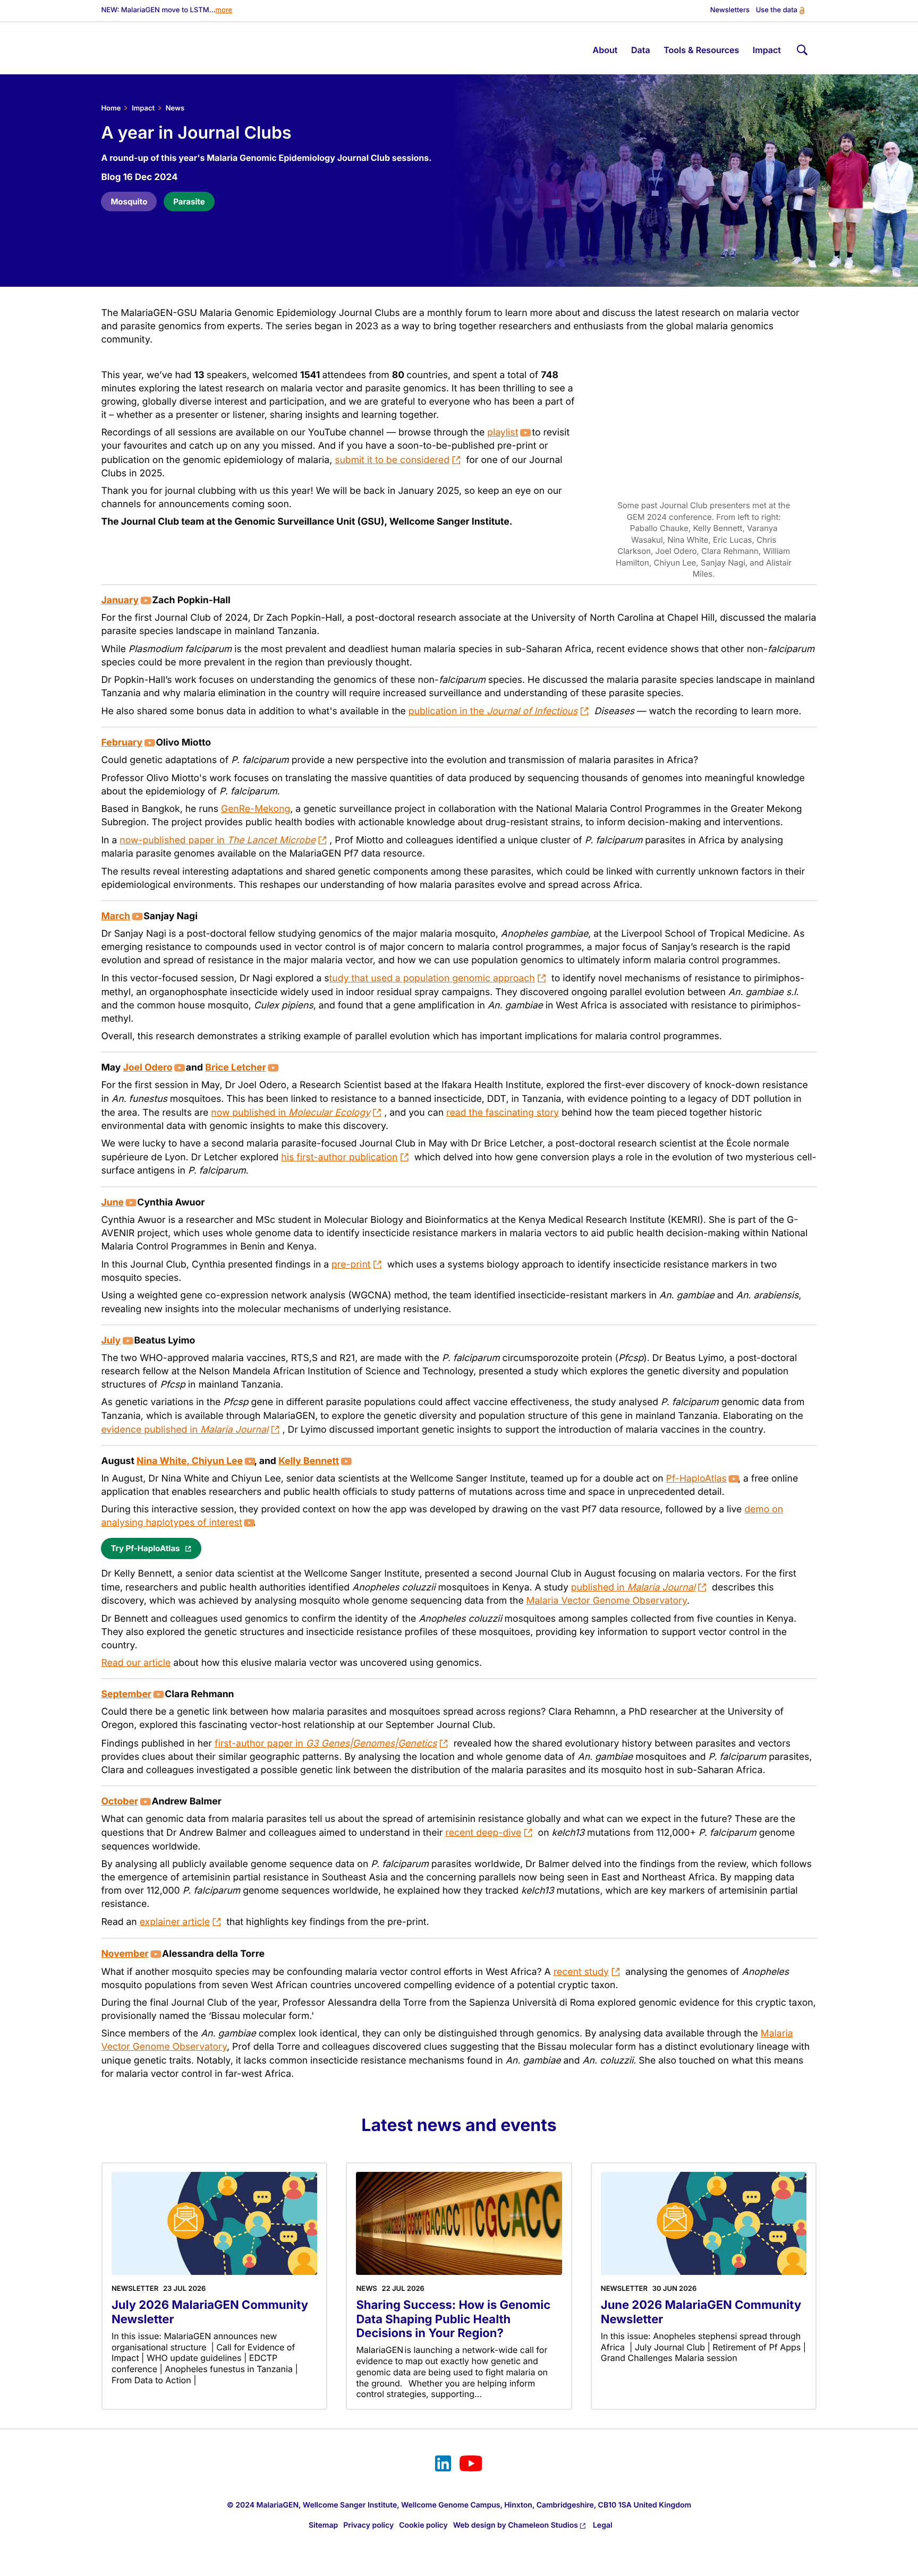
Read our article (136, 1663)
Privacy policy (368, 2525)
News (175, 108)
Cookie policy (423, 2525)
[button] (151, 1548)
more (224, 10)
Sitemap (323, 2525)
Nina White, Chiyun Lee (190, 1461)
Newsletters (730, 10)
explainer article (175, 1922)
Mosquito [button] (129, 202)
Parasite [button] (189, 202)
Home (111, 108)
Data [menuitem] (641, 50)
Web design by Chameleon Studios (516, 2525)
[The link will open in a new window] (443, 2465)
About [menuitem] (605, 50)
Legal (603, 2525)
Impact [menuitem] (767, 50)
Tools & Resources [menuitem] (701, 50)
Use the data (777, 10)
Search (801, 48)
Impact (143, 108)
